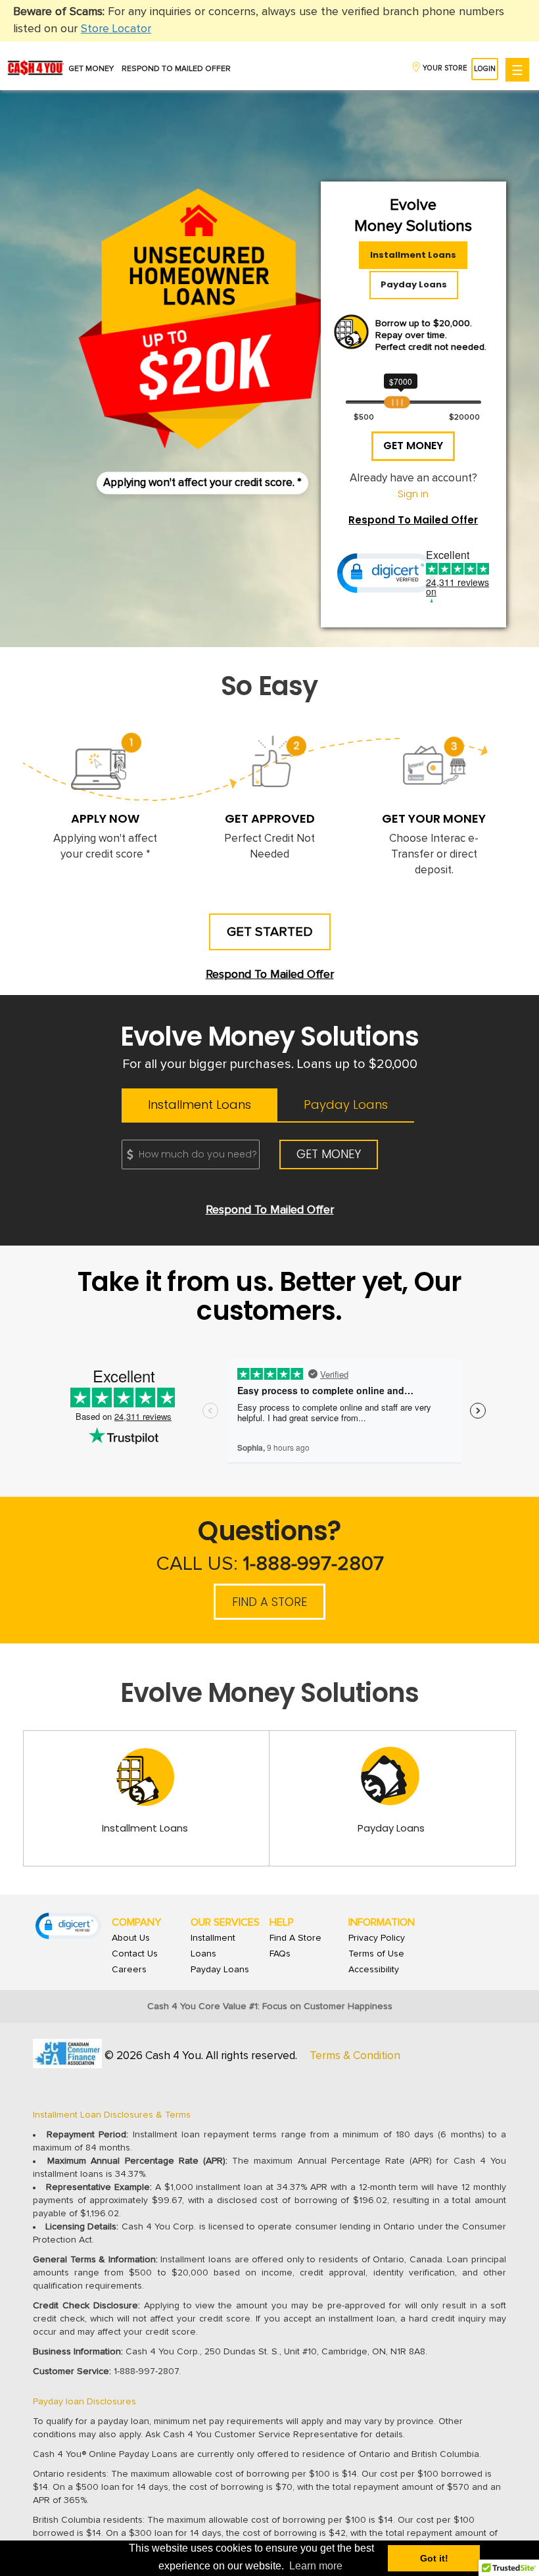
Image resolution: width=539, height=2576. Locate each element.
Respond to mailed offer (176, 69)
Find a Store (269, 1602)
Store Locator (116, 29)
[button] (387, 573)
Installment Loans (413, 255)
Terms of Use (376, 1954)
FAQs (280, 1954)
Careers (129, 1970)
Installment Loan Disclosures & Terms (112, 2115)
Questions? (270, 1543)
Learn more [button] (316, 2566)
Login (485, 69)
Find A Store (295, 1938)
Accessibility (374, 1970)
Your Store (445, 68)
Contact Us (135, 1954)
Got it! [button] (434, 2558)
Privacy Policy (377, 1938)
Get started (270, 932)
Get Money (91, 69)
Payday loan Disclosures (84, 2402)
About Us (131, 1938)
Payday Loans (414, 284)
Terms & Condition (355, 2056)
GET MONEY (413, 446)
